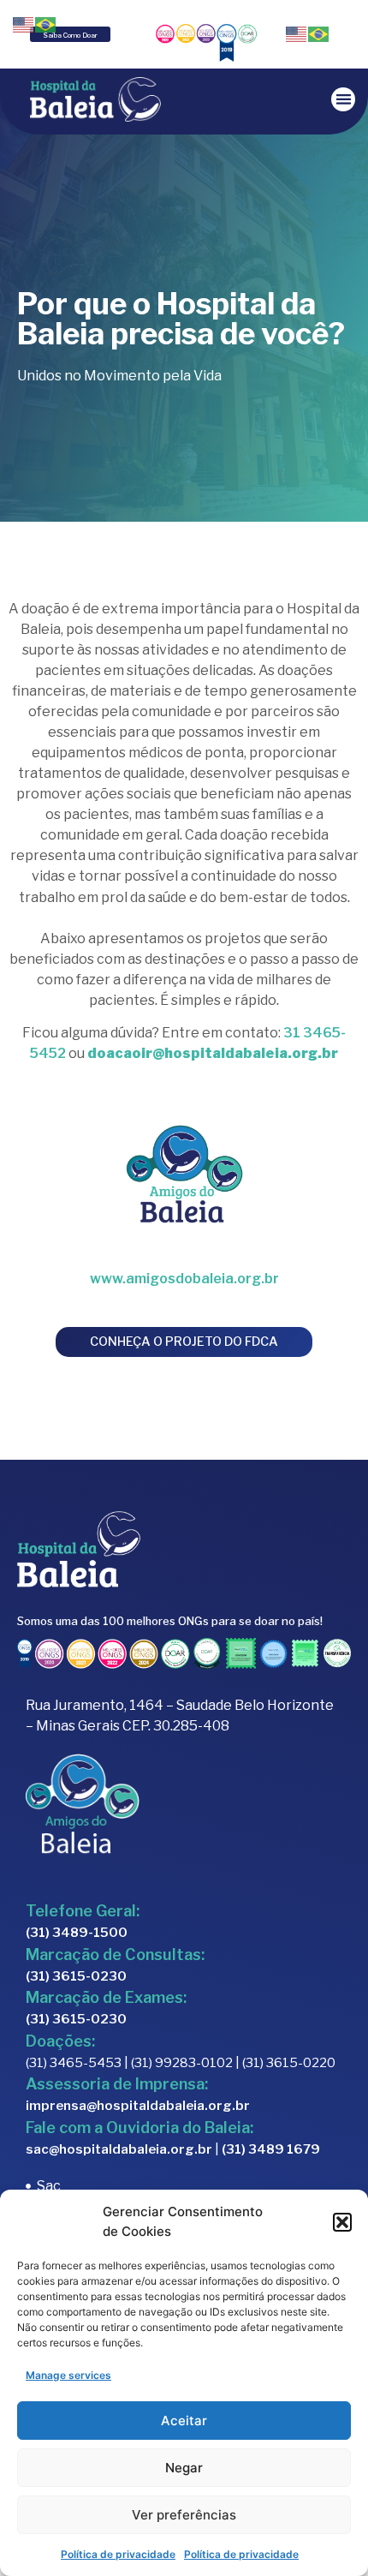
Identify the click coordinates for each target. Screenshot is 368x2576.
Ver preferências (184, 2515)
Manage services (68, 2375)
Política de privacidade (118, 2554)
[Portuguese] (319, 33)
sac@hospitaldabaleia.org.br (119, 2149)
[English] (297, 33)
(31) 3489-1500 (77, 1933)
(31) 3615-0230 (76, 1976)
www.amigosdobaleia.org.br (184, 1279)
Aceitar (184, 2421)
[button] (342, 2222)
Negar (184, 2468)
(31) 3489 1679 (271, 2149)
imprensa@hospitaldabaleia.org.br (138, 2106)
